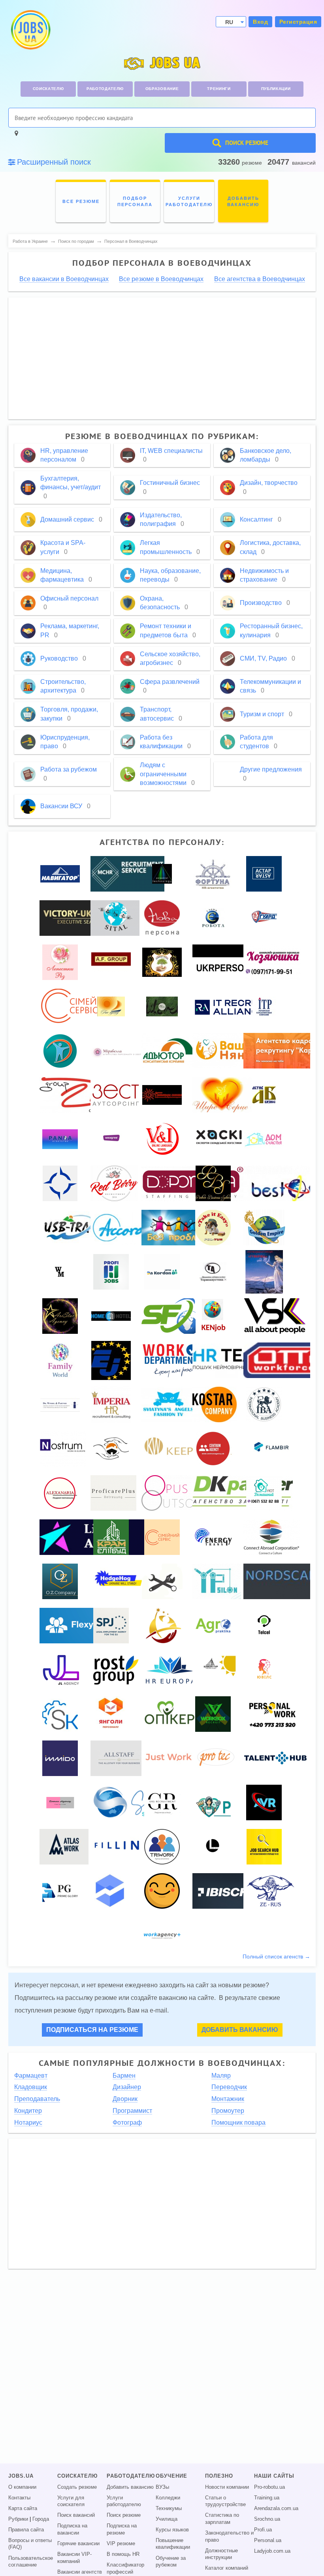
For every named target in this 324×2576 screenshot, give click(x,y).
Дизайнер (127, 2087)
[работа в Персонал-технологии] (162, 873)
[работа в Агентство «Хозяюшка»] (272, 962)
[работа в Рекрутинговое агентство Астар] (264, 873)
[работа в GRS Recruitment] (162, 1802)
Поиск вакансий (76, 2515)
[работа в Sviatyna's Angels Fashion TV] (168, 1404)
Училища (167, 2519)
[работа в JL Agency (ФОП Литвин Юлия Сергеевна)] (61, 1669)
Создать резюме (77, 2487)
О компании (22, 2487)
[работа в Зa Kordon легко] (162, 1271)
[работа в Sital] (115, 918)
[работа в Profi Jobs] (111, 1271)
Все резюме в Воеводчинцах (161, 279)
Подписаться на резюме (92, 2030)
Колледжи (168, 2498)
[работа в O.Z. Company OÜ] (60, 1581)
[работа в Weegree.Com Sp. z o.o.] (111, 1139)
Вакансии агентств (80, 2572)
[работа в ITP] (264, 1006)
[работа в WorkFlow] (162, 1891)
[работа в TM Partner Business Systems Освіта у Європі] (213, 1183)
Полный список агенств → (276, 1956)
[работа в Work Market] (60, 1271)
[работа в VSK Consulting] (275, 1316)
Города (41, 2519)
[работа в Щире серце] (222, 1095)
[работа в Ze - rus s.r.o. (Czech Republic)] (270, 1891)
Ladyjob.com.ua (272, 2551)
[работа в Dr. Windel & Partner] (60, 1404)
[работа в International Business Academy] (264, 1404)
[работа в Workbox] (213, 1714)
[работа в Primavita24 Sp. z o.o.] (213, 1802)
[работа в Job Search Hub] (264, 1846)
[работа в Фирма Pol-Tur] (213, 1227)
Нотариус (28, 2123)
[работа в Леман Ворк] (162, 1625)
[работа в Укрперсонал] (229, 962)
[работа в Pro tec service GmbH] (217, 1758)
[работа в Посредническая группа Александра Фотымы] (111, 962)
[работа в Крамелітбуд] (111, 1537)
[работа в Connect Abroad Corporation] (272, 1537)
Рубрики (18, 2519)
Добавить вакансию (240, 2030)
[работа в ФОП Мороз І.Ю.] (171, 1316)
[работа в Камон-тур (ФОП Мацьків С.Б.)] (216, 1669)
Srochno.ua (267, 2519)
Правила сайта (26, 2530)
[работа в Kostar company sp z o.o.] (215, 1404)
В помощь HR (123, 2554)
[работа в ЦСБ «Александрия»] (60, 1493)
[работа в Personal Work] (273, 1714)
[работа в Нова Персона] (162, 918)
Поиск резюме (124, 2515)
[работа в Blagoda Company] (60, 1050)
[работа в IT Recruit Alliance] (231, 1006)
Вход (260, 22)
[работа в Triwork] (162, 1846)
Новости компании (227, 2487)
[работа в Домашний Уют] (264, 1493)
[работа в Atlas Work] (64, 1846)
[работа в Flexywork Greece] (82, 1625)
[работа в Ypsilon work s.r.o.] (217, 1581)
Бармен (124, 2076)
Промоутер (228, 2111)
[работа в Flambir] (273, 1448)
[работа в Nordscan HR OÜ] (282, 1581)
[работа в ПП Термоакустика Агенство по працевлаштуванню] (213, 1271)
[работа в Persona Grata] (111, 1448)
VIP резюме (121, 2544)
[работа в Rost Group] (116, 1669)
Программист (132, 2111)
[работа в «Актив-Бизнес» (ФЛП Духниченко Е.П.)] (264, 1095)
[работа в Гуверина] (264, 1271)
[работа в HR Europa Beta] (170, 1669)
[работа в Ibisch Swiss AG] (228, 1891)
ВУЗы (162, 2487)
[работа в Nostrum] (63, 1448)
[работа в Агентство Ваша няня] (224, 1050)
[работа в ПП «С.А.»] (162, 1581)
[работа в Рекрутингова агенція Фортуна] (213, 873)
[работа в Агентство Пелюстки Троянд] (60, 962)
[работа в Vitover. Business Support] (162, 1006)
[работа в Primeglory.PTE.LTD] (60, 1891)
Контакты (19, 2498)
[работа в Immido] (60, 1758)
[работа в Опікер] (169, 1714)
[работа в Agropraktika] (213, 1625)
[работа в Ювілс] (264, 1669)
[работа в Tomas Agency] (60, 1802)
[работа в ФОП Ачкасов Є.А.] (111, 1625)
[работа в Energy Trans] (213, 1537)
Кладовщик (31, 2087)
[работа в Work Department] (171, 1360)
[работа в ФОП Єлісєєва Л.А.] (120, 1758)
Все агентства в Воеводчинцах (260, 279)
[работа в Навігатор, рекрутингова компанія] (60, 873)
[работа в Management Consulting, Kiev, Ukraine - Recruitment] (127, 873)
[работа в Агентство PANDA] (60, 1139)
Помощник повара (238, 2123)
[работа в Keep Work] (188, 1448)
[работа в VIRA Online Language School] (162, 1139)
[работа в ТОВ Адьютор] (168, 1050)
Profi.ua (263, 2530)
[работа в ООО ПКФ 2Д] (75, 1095)
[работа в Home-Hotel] (111, 1316)
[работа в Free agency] (111, 1006)
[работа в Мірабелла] (118, 1050)
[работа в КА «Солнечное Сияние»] (162, 1095)
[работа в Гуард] (264, 918)
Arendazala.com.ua (276, 2508)
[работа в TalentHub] (275, 1758)
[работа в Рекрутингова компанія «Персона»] (111, 1891)
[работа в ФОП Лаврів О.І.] (213, 1846)
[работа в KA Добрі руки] (162, 962)
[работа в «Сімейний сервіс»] (81, 1006)
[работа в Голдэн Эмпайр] (265, 1227)
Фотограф (127, 2123)
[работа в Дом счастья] (264, 1139)
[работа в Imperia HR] (111, 1404)
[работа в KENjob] (213, 1316)
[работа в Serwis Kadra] (60, 1714)
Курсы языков (172, 2530)
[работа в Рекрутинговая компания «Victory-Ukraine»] (79, 918)
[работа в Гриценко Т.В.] (264, 1625)
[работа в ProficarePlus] (113, 1493)
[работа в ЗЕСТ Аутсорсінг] (116, 1095)
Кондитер (28, 2111)
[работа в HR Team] (231, 1360)
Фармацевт (31, 2076)
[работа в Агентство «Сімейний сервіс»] (162, 1537)
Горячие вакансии (78, 2544)
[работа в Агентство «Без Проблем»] (178, 1227)
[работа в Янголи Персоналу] (111, 1714)
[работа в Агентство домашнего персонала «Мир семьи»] (60, 1360)
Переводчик (229, 2087)
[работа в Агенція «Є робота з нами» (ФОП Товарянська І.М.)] (213, 918)
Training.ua (267, 2498)
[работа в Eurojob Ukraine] (111, 1360)
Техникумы (169, 2508)
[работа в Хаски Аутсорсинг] (219, 1139)
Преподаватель (37, 2099)
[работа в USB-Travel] (76, 1227)
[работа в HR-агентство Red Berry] (114, 1183)
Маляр (221, 2076)
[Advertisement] (162, 359)
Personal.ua (268, 2540)
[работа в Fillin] (118, 1846)
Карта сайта (23, 2508)
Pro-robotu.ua (269, 2487)
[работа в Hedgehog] (119, 1581)
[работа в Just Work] (168, 1758)
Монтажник (228, 2099)
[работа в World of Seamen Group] (60, 1183)
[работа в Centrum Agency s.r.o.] (213, 1448)
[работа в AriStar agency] (60, 1316)
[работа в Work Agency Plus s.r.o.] (162, 1935)
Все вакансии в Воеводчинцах (64, 279)
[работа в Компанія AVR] (264, 1802)
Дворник (125, 2099)
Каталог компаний (227, 2568)
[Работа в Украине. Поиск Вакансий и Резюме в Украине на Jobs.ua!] (30, 30)
